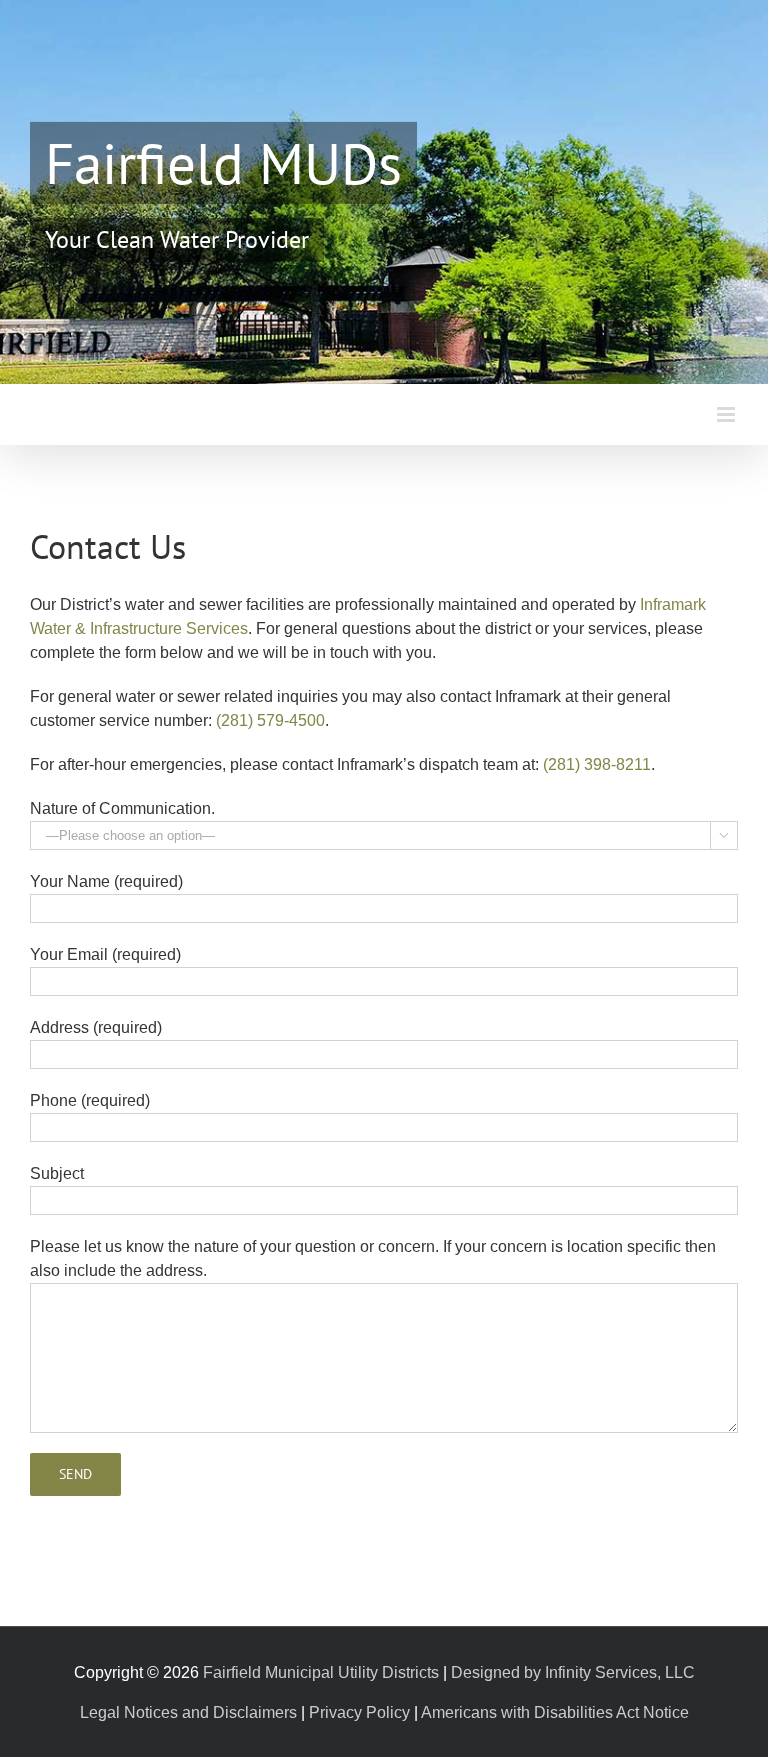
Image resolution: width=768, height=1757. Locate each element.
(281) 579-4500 (270, 720)
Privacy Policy (359, 1712)
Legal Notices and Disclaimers (188, 1712)
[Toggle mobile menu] (727, 414)
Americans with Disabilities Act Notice (555, 1712)
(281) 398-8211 (597, 764)
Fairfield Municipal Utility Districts (321, 1672)
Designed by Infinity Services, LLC (573, 1672)
